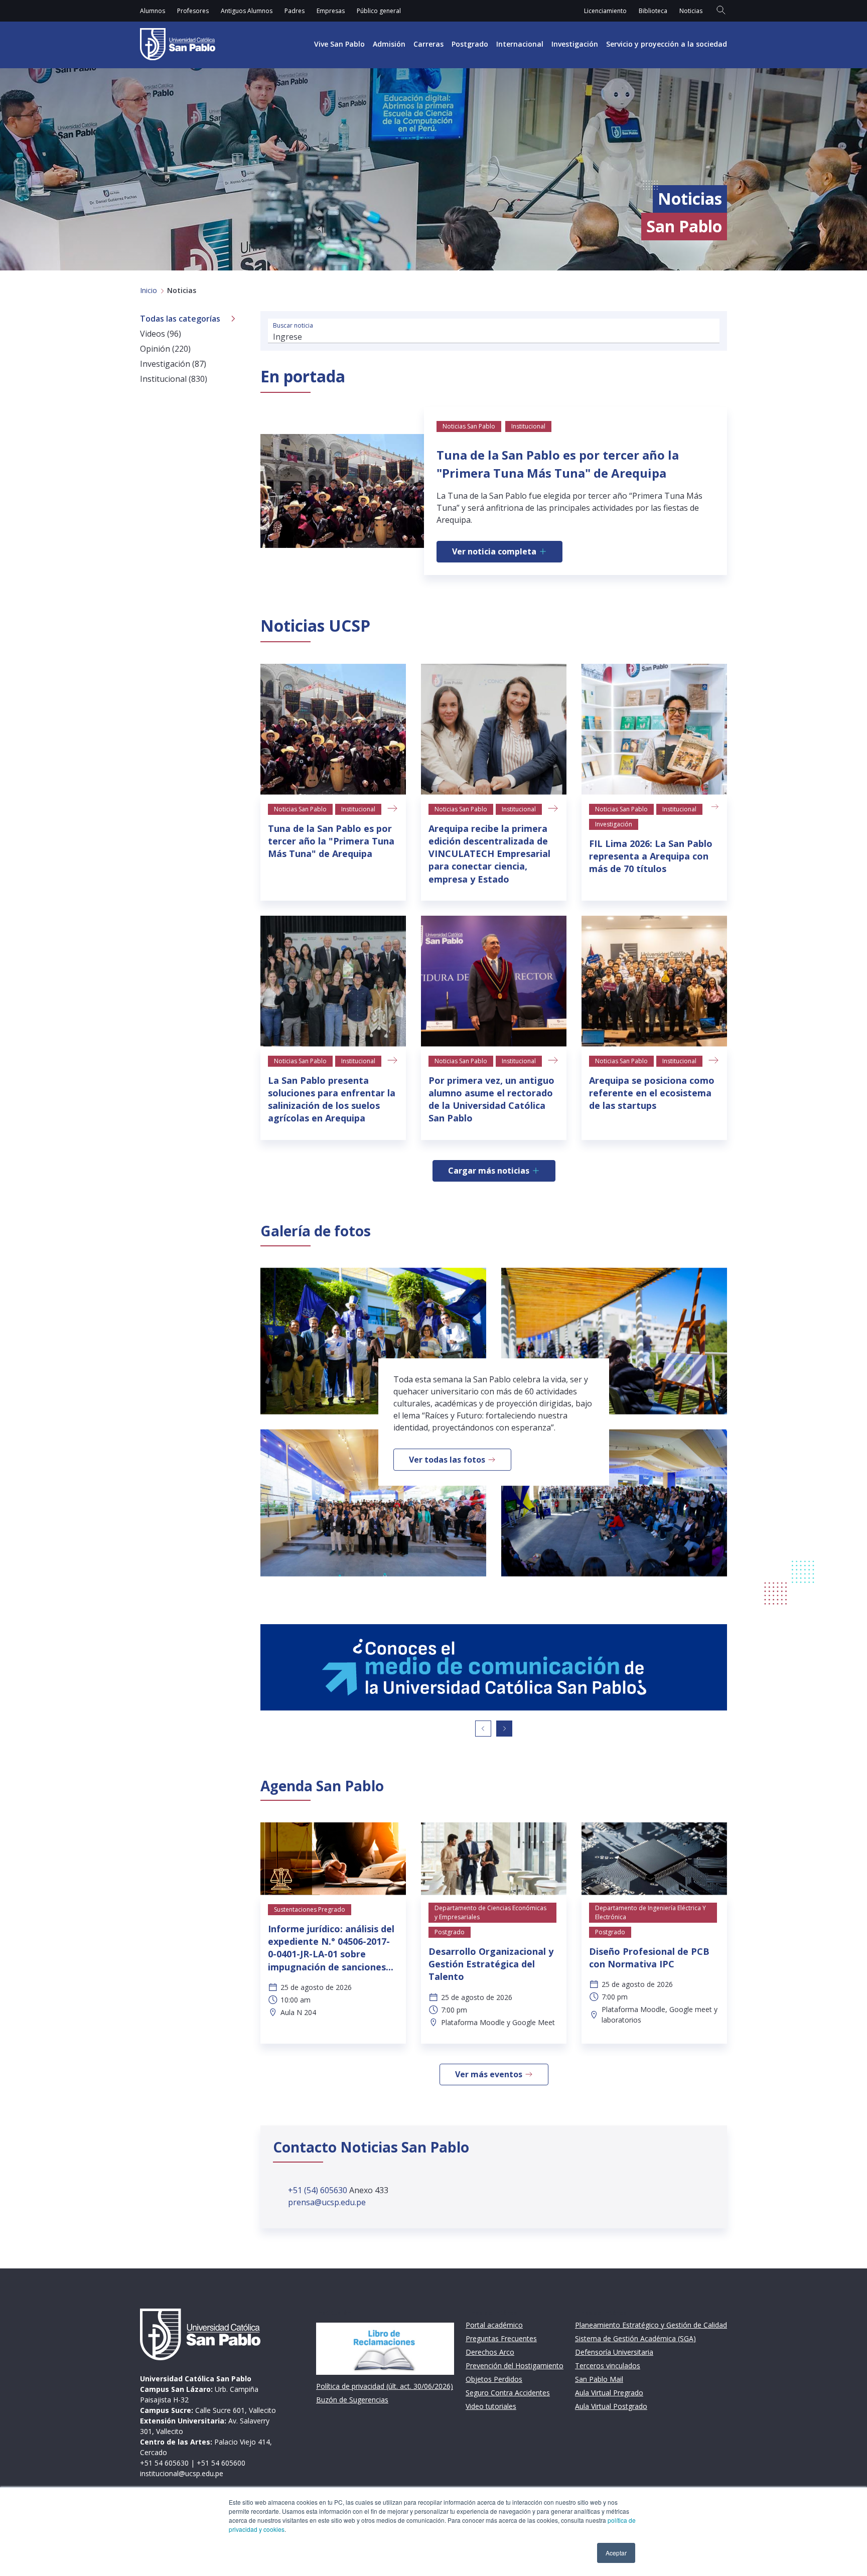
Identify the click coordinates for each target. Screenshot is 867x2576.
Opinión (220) (165, 349)
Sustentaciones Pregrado (310, 1909)
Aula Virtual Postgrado (611, 2406)
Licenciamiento (605, 11)
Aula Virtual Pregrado (609, 2393)
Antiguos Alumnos (247, 11)
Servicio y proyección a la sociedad (667, 44)
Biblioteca (653, 11)
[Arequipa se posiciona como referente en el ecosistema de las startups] (654, 981)
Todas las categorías (180, 319)
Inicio (149, 290)
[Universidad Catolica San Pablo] (178, 44)
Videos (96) (161, 334)
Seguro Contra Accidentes (508, 2393)
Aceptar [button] (616, 2553)
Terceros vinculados (608, 2366)
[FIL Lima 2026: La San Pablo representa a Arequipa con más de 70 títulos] (654, 729)
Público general (379, 11)
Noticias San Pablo (300, 809)
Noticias (691, 11)
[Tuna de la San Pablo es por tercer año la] (333, 729)
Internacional (520, 44)
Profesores (193, 11)
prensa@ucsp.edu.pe (327, 2202)
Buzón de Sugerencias (352, 2400)
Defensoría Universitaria (614, 2352)
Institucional (358, 809)
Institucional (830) (174, 379)
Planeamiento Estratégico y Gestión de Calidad (651, 2325)
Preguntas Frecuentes (501, 2338)
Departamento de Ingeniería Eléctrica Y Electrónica (651, 1912)
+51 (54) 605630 (319, 2190)
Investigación (575, 44)
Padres (295, 11)
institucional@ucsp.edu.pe (182, 2473)
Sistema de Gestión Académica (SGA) (635, 2338)
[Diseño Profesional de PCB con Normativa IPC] (654, 1859)
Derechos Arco (490, 2352)
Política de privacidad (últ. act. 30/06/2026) (385, 2386)
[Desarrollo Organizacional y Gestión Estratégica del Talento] (494, 1859)
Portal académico (494, 2325)
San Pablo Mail (599, 2379)
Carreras (428, 44)
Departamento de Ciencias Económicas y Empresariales (490, 1912)
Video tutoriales (491, 2406)
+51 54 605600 (221, 2463)
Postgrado (470, 44)
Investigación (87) (173, 364)
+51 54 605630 (164, 2463)
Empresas (331, 11)
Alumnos (153, 11)
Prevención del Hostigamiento (515, 2366)
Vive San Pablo (339, 44)
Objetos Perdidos (494, 2379)
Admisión (389, 44)
